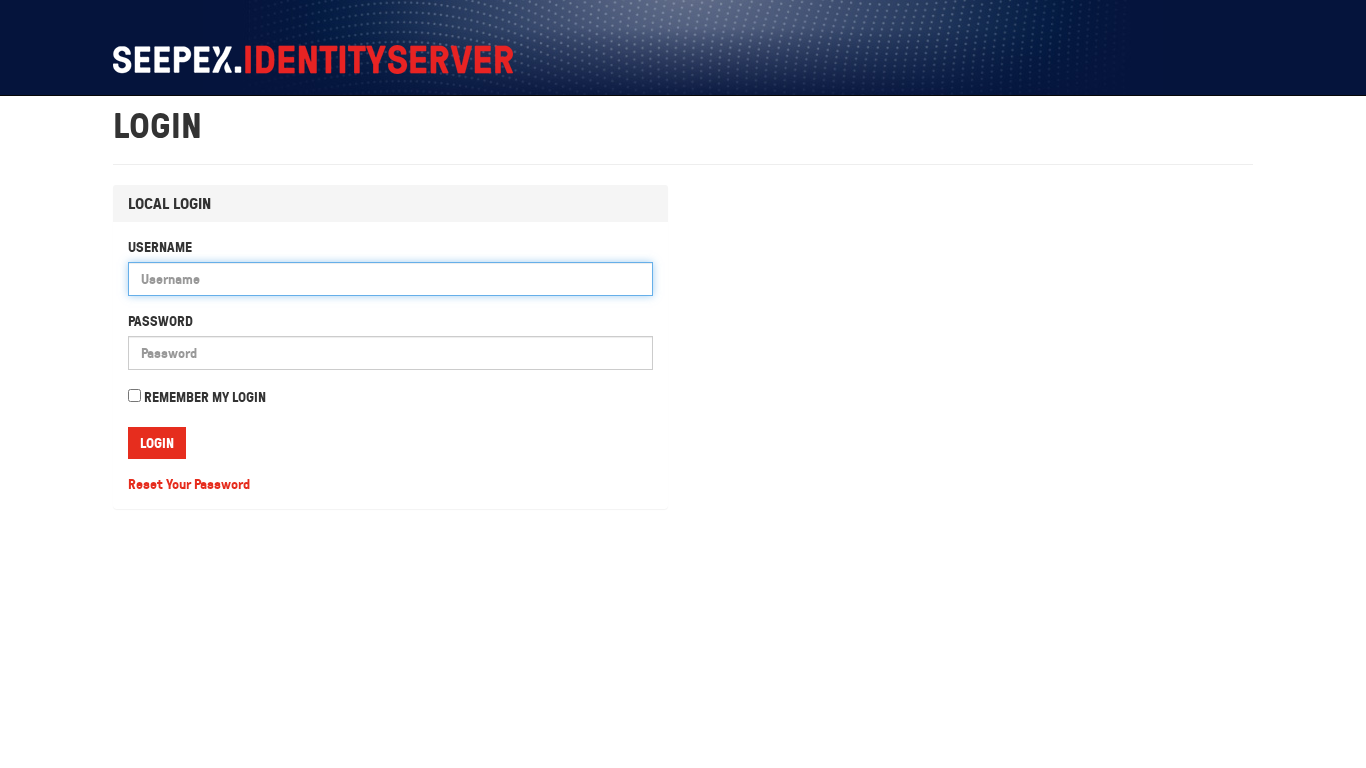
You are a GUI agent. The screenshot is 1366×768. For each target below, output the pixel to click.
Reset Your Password (189, 484)
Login (157, 443)
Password (160, 321)
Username (160, 247)
